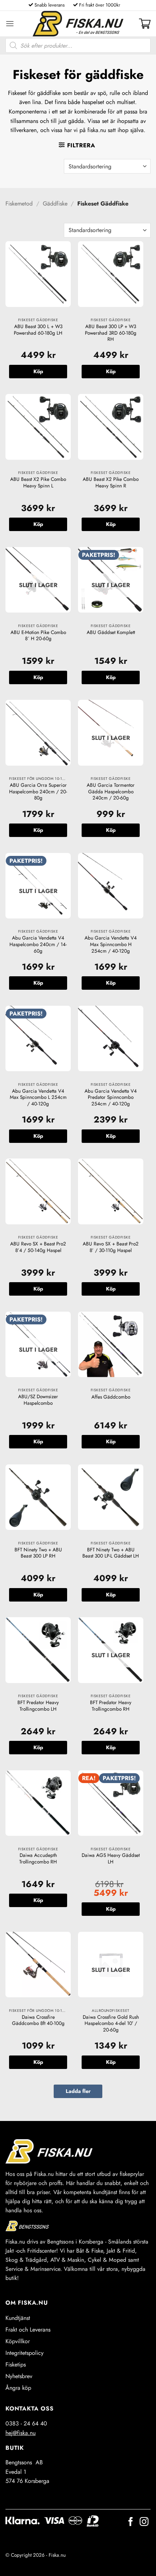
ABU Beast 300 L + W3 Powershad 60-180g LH (38, 330)
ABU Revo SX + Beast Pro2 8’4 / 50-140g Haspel (38, 1247)
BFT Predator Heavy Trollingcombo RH (111, 1706)
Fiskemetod (19, 204)
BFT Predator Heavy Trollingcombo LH (38, 1706)
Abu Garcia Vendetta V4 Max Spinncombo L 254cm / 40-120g (38, 1098)
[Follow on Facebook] (131, 2522)
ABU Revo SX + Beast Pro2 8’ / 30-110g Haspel (111, 1247)
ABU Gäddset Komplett (111, 633)
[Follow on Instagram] (144, 2522)
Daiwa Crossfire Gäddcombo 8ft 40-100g (38, 2020)
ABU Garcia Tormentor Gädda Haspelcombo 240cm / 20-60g (111, 792)
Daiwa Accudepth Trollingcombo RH (38, 1859)
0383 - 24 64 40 (26, 2423)
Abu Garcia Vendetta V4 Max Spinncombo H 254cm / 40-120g (111, 944)
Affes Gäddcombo (111, 1397)
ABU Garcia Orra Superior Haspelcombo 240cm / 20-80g (38, 792)
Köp (38, 677)
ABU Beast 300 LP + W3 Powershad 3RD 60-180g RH (111, 333)
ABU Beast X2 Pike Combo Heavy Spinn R (111, 482)
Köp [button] (38, 371)
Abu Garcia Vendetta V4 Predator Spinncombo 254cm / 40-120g (111, 1098)
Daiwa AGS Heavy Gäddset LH (111, 1859)
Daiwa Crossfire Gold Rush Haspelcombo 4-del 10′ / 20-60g (111, 2024)
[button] (10, 23)
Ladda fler (78, 2091)
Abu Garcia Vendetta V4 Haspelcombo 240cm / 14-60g (38, 944)
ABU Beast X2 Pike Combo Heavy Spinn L (38, 482)
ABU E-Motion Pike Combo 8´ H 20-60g (38, 636)
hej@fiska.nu (20, 2433)
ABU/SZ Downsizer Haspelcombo (38, 1400)
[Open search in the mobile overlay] (78, 45)
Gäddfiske (55, 204)
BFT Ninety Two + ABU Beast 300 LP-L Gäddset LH (111, 1553)
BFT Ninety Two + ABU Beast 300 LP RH (38, 1553)
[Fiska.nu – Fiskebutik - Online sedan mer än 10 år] (78, 24)
